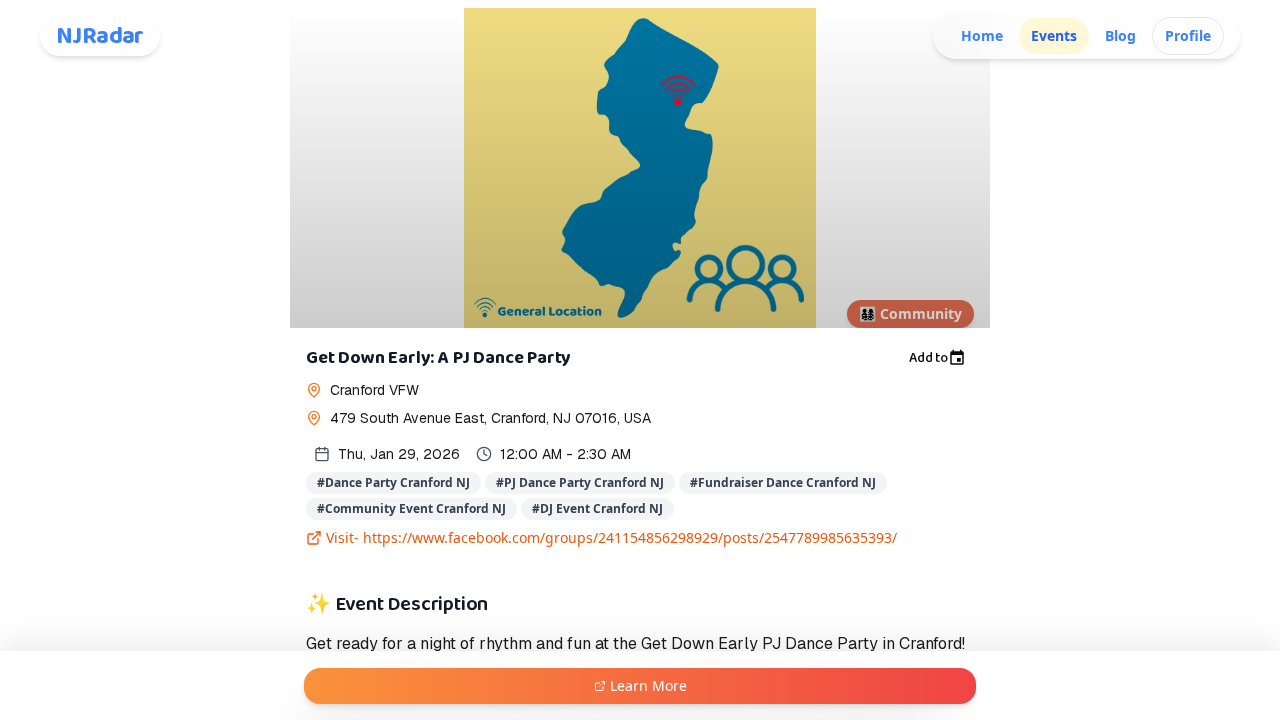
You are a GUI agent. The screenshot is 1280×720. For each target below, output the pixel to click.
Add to (928, 358)
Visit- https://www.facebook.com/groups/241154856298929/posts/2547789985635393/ (611, 537)
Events (1054, 35)
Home (982, 35)
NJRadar (100, 36)
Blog (1120, 35)
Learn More (648, 685)
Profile (1188, 35)
